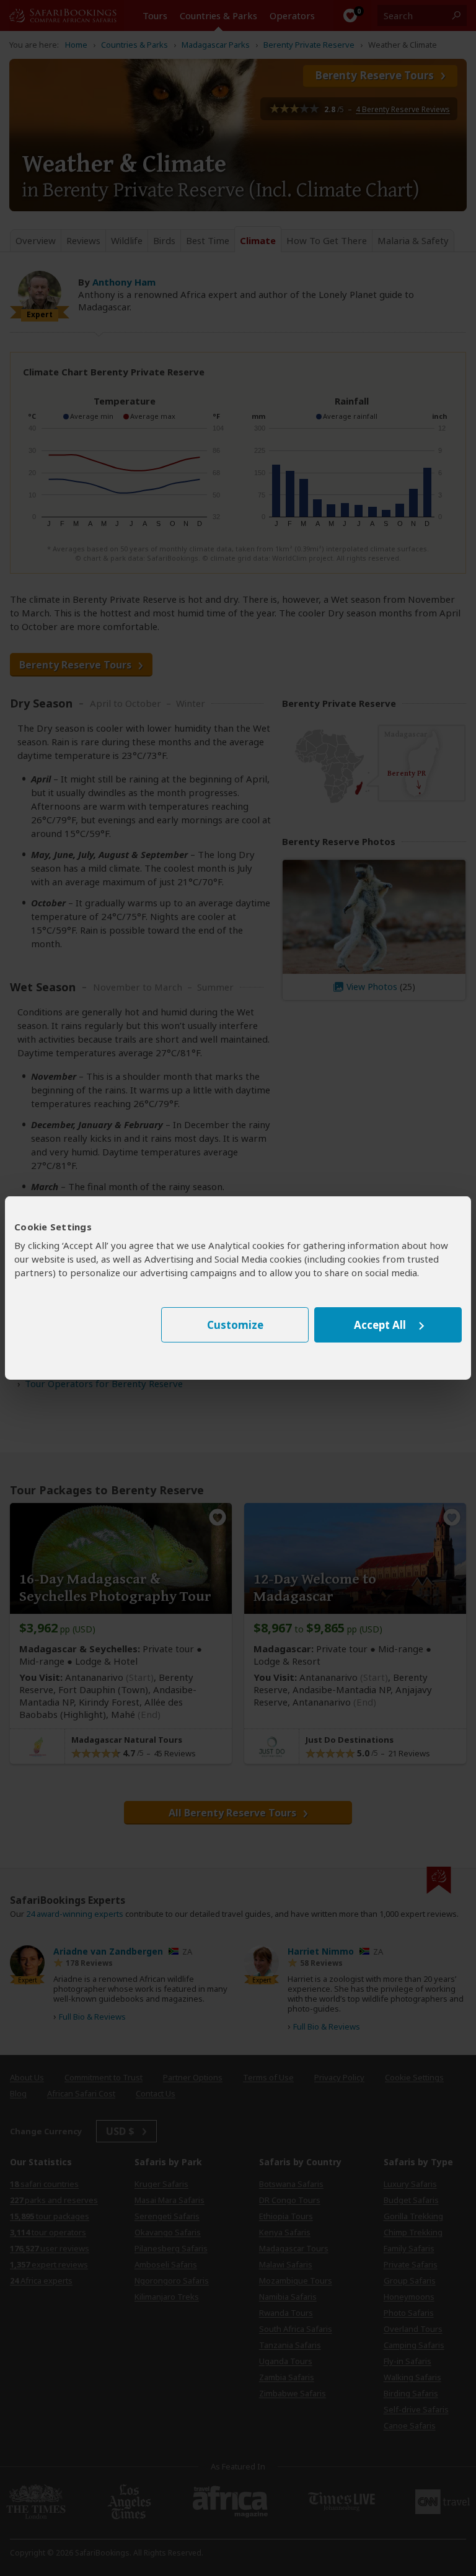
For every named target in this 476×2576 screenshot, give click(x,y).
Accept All (380, 1325)
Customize (235, 1325)
